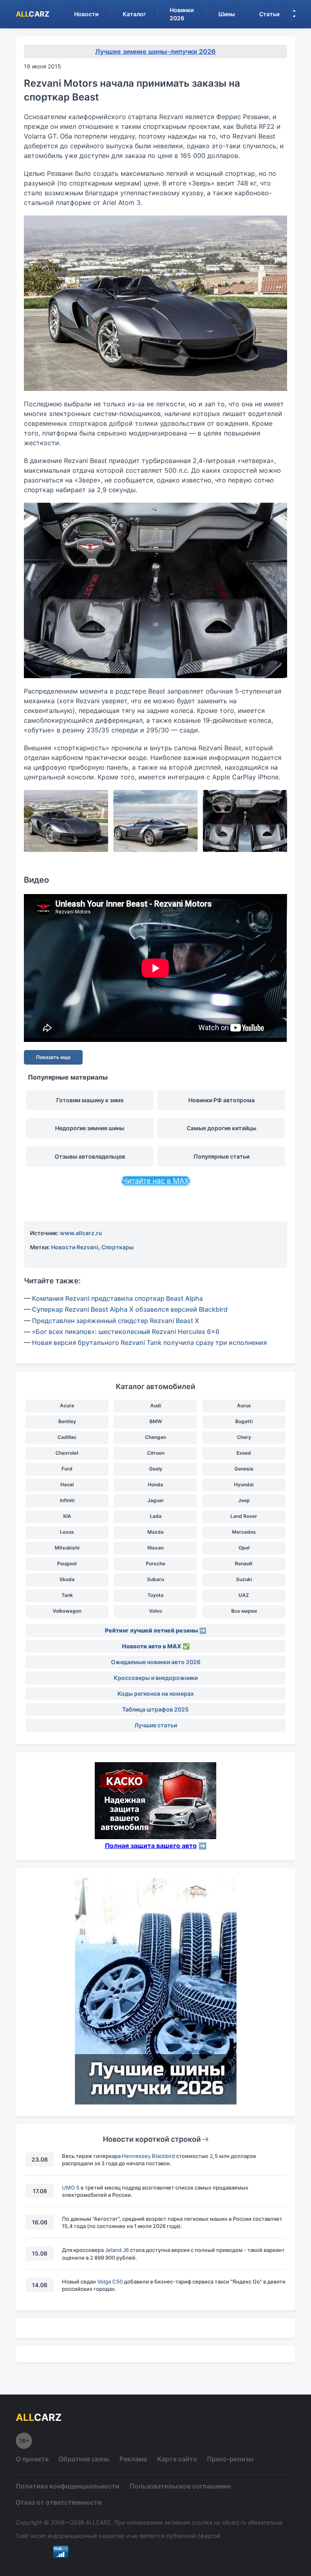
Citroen (156, 1453)
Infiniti (67, 1500)
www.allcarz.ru (81, 1233)
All (33, 14)
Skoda (67, 1579)
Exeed (244, 1453)
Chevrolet (67, 1453)
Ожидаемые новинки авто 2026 (156, 1662)
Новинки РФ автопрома (222, 1100)
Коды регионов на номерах (156, 1694)
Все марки (244, 1611)
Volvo (155, 1611)
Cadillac (67, 1437)
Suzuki (244, 1579)
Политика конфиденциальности (68, 2486)
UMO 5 (71, 2188)
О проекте (32, 2459)
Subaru (155, 1579)
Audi (156, 1405)
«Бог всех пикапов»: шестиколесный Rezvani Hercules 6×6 (126, 1332)
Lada (156, 1516)
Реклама (133, 2459)
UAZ (244, 1595)
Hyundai (244, 1484)
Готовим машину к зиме (90, 1100)
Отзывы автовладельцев (90, 1156)
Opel (244, 1548)
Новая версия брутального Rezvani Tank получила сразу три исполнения (149, 1342)
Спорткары (117, 1247)
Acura (67, 1405)
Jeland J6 (117, 2250)
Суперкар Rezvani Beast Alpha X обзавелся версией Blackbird (130, 1309)
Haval (67, 1484)
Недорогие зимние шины (90, 1128)
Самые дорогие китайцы (222, 1128)
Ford (67, 1469)
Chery (244, 1437)
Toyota (155, 1595)
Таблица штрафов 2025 (155, 1709)
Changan (155, 1437)
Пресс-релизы (230, 2459)
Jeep (244, 1500)
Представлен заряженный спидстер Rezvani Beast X (116, 1321)
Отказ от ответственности (59, 2502)
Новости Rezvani (75, 1247)
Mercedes (244, 1532)
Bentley (67, 1421)
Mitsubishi (67, 1548)
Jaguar (156, 1500)
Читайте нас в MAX (155, 1181)
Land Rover (244, 1516)
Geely (156, 1469)
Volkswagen (67, 1611)
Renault (244, 1563)
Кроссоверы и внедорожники (156, 1678)
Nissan (155, 1548)
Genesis (244, 1469)
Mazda (155, 1532)
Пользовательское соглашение (180, 2486)
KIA (67, 1516)
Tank (67, 1595)
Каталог (134, 14)
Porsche (155, 1563)
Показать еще (53, 1057)
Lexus (67, 1532)
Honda (155, 1484)
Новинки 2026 (182, 14)
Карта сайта (177, 2459)
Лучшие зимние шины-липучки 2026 (155, 51)
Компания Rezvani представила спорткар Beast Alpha (117, 1298)
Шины (227, 14)
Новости (86, 14)
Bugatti (244, 1421)
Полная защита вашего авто (151, 1846)
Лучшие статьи (156, 1725)
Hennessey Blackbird (148, 2156)
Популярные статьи (222, 1156)
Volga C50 (110, 2281)
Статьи (269, 14)
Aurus (244, 1405)
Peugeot (67, 1563)
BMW (156, 1421)
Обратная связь (84, 2459)
